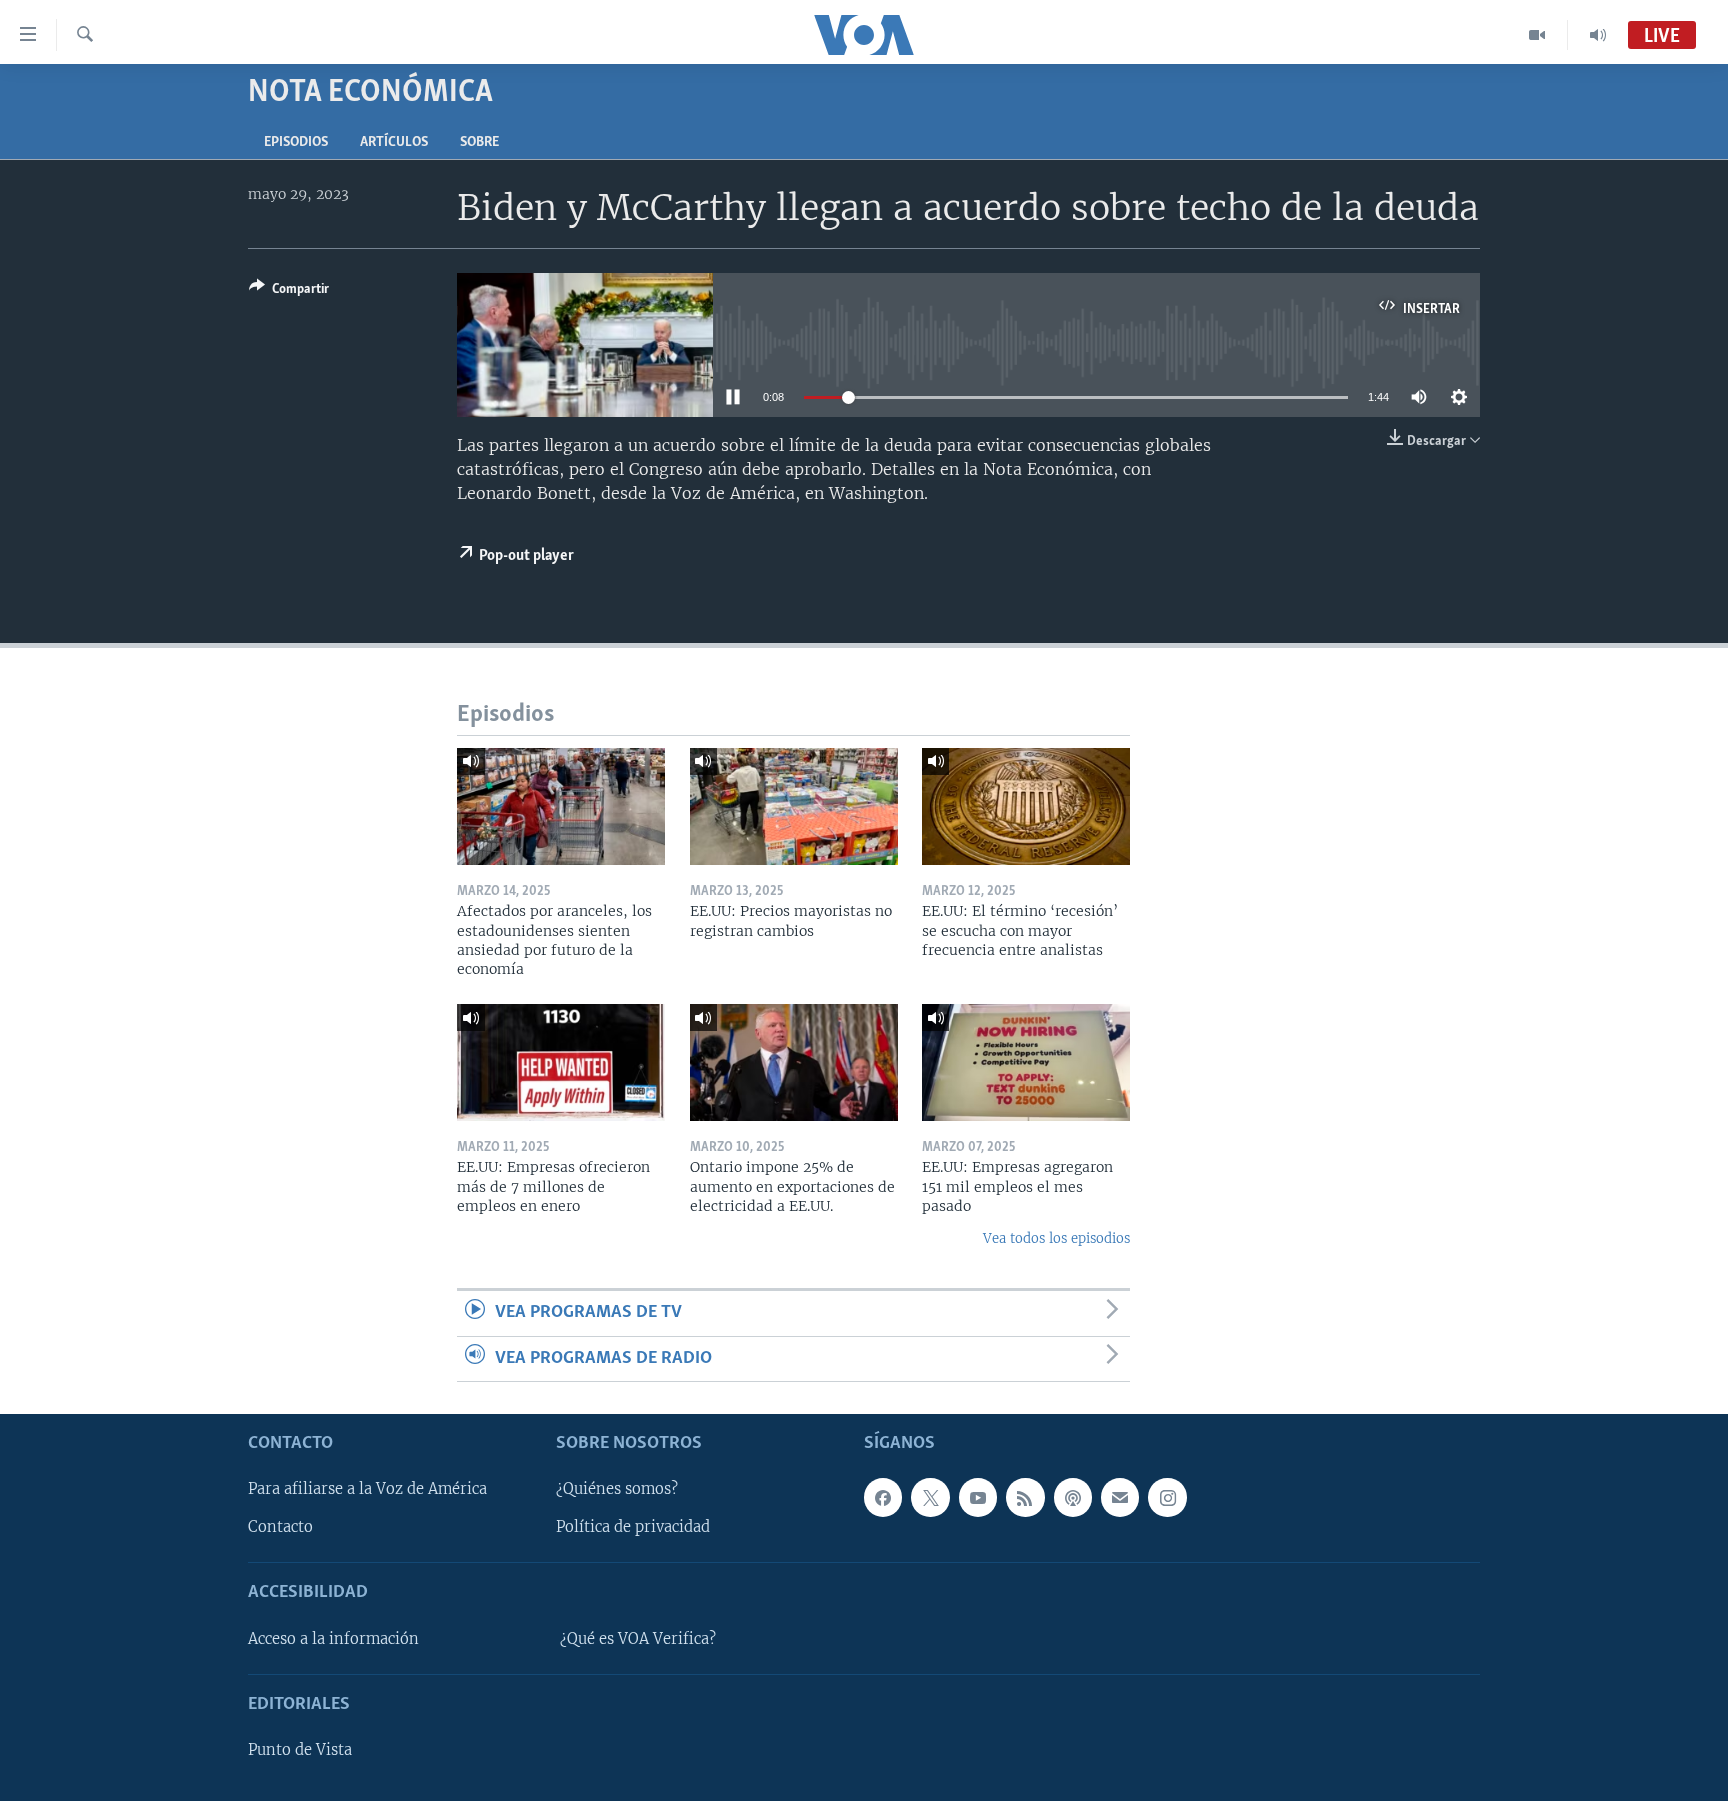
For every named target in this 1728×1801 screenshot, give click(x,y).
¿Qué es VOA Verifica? (638, 1639)
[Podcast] (1073, 1497)
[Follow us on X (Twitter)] (930, 1497)
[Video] (1537, 35)
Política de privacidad (633, 1527)
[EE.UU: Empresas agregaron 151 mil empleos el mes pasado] (1026, 1062)
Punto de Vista (300, 1750)
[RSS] (1025, 1497)
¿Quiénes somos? (617, 1489)
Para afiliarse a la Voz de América (367, 1489)
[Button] (289, 292)
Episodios (296, 142)
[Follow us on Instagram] (1167, 1497)
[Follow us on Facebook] (883, 1497)
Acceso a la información (333, 1639)
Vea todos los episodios (1056, 1238)
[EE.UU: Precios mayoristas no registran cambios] (794, 806)
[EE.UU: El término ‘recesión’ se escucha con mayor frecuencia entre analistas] (1026, 806)
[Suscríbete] (1120, 1497)
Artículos (394, 142)
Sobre (479, 142)
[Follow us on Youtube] (978, 1497)
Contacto (280, 1527)
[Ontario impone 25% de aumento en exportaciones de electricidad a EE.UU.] (794, 1062)
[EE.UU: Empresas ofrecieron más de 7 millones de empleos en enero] (561, 1062)
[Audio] (1598, 35)
